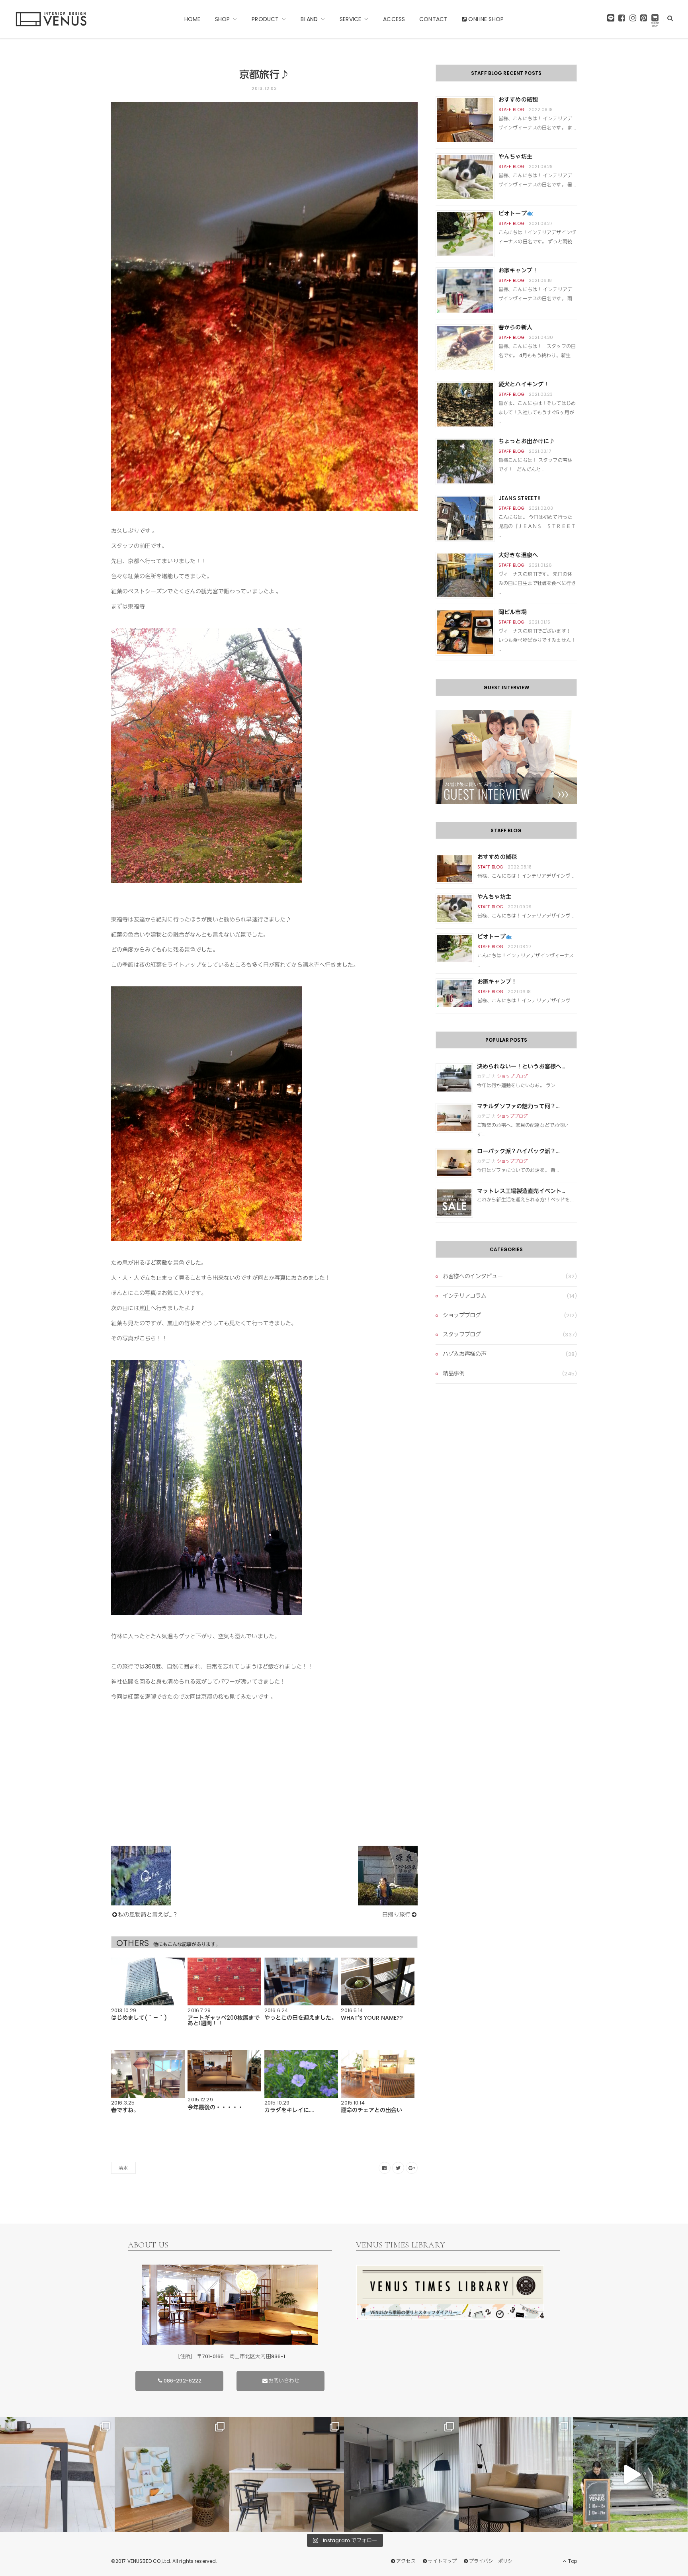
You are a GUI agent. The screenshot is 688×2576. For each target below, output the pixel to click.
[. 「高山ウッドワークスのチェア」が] (287, 2474)
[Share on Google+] (412, 2168)
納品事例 (454, 1373)
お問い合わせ (284, 2381)
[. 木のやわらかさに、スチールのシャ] (57, 2474)
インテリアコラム (464, 1296)
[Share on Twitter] (398, 2168)
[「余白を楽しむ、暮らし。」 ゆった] (401, 2474)
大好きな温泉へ (518, 555)
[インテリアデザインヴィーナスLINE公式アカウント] (611, 20)
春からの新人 (515, 327)
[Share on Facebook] (385, 2168)
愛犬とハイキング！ (524, 384)
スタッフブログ (462, 1334)
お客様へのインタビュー (473, 1276)
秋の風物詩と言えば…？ (148, 1915)
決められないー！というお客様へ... (521, 1066)
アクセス (406, 2561)
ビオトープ (513, 213)
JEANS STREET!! (520, 498)
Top (572, 2561)
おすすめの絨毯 (518, 100)
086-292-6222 (183, 2381)
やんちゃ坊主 (515, 156)
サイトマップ (442, 2561)
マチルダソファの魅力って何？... (518, 1106)
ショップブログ (512, 1076)
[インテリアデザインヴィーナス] (51, 19)
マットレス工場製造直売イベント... (521, 1191)
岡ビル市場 (513, 612)
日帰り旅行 (396, 1915)
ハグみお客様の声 (464, 1354)
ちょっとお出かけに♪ (527, 441)
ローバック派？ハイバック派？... (518, 1151)
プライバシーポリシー (493, 2561)
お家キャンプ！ (518, 270)
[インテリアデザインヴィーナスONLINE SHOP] (655, 20)
